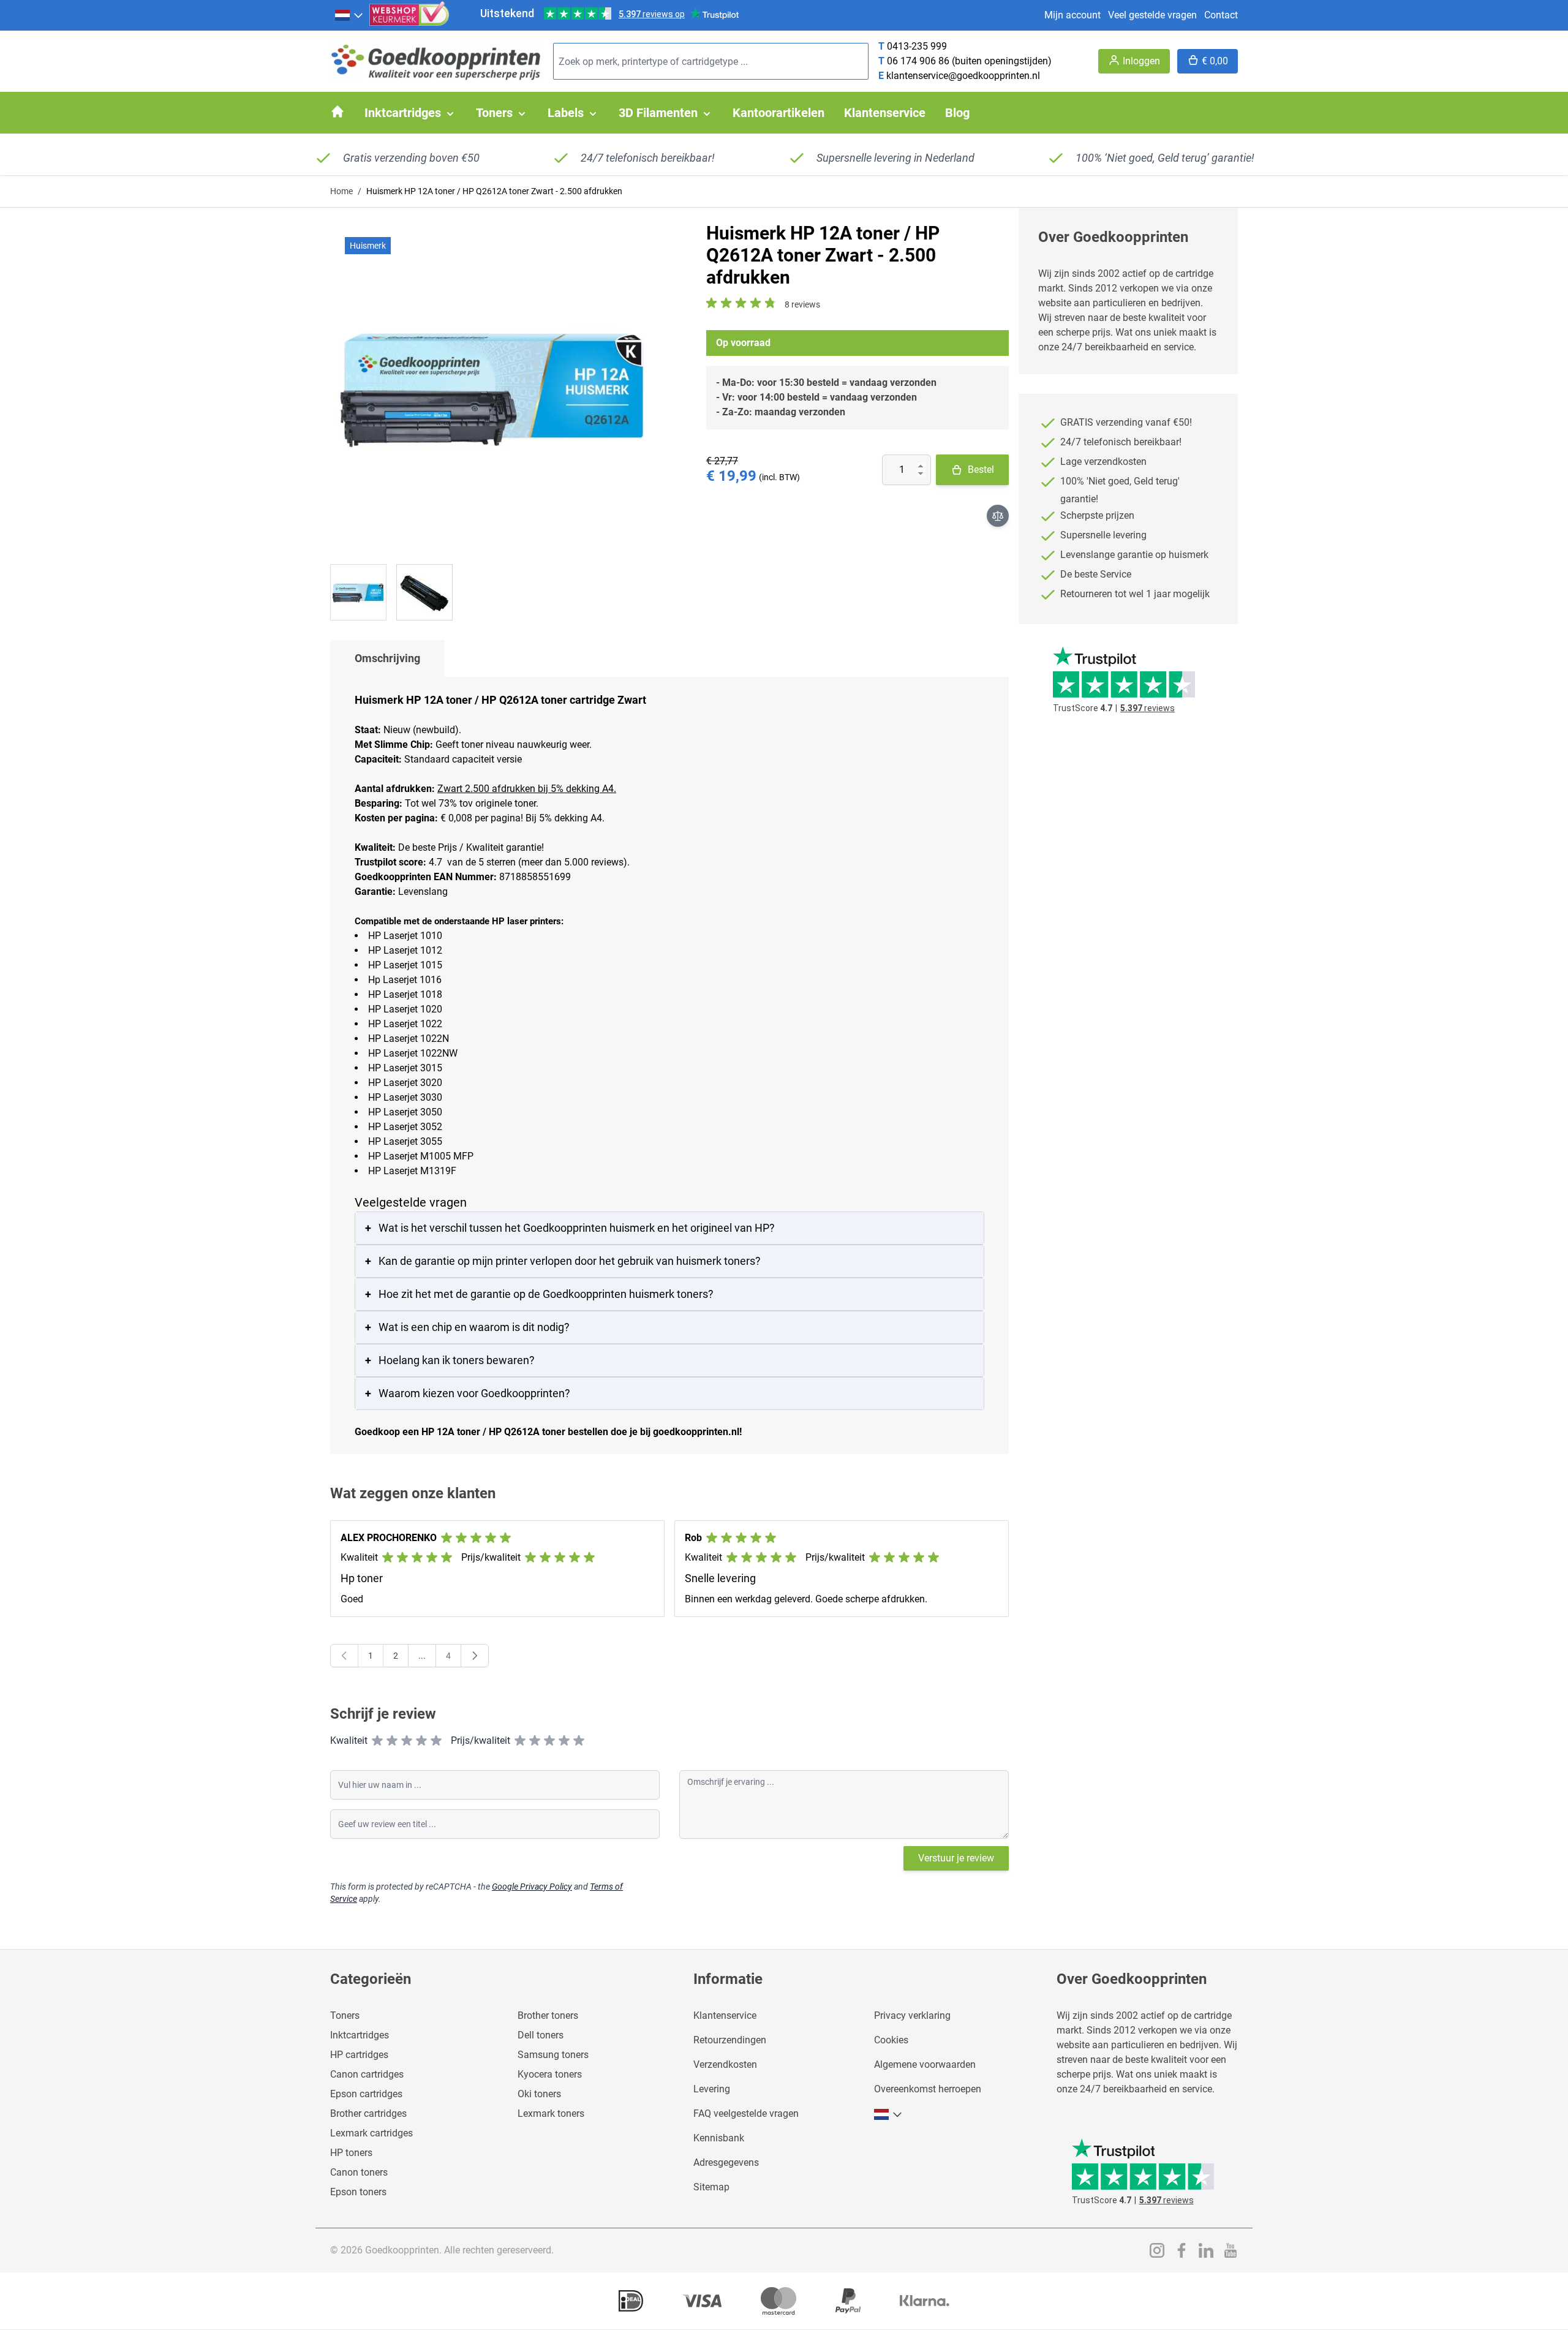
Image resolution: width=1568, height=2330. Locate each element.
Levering (712, 2089)
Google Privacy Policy (532, 1887)
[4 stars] (421, 1741)
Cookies (891, 2040)
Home (341, 191)
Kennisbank (719, 2138)
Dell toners (541, 2035)
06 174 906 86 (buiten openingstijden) (969, 61)
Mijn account (1072, 15)
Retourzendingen (730, 2040)
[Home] (337, 111)
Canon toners (359, 2172)
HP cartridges (359, 2055)
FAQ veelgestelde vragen (746, 2113)
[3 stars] (407, 1741)
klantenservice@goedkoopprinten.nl (963, 76)
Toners (345, 2015)
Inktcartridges (360, 2035)
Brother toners (548, 2015)
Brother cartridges (368, 2113)
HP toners (351, 2153)
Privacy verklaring (912, 2015)
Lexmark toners (551, 2113)
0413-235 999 (917, 46)
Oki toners (539, 2094)
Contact (1221, 15)
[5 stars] (436, 1741)
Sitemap (711, 2187)
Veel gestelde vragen (1152, 15)
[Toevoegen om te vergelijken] (998, 516)
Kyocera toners (550, 2074)
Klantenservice (725, 2015)
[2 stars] (392, 1741)
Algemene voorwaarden (925, 2064)
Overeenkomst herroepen (928, 2089)
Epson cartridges (366, 2094)
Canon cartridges (367, 2074)
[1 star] (377, 1741)
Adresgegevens (726, 2162)
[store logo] (437, 62)
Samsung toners (553, 2055)
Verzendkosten (725, 2064)
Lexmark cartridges (371, 2133)
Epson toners (358, 2192)
